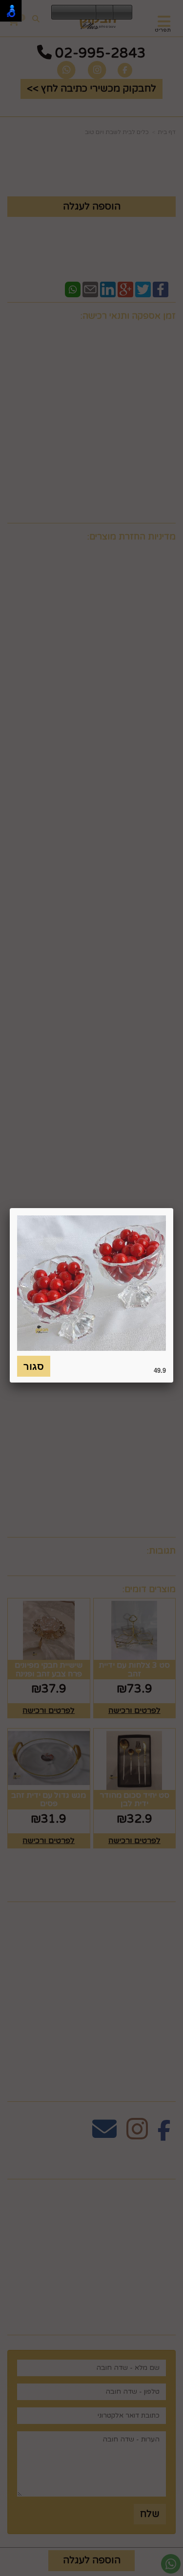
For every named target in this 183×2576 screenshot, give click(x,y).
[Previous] (59, 13)
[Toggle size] (104, 13)
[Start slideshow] (74, 13)
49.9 (160, 1370)
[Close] (173, 1208)
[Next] (88, 13)
